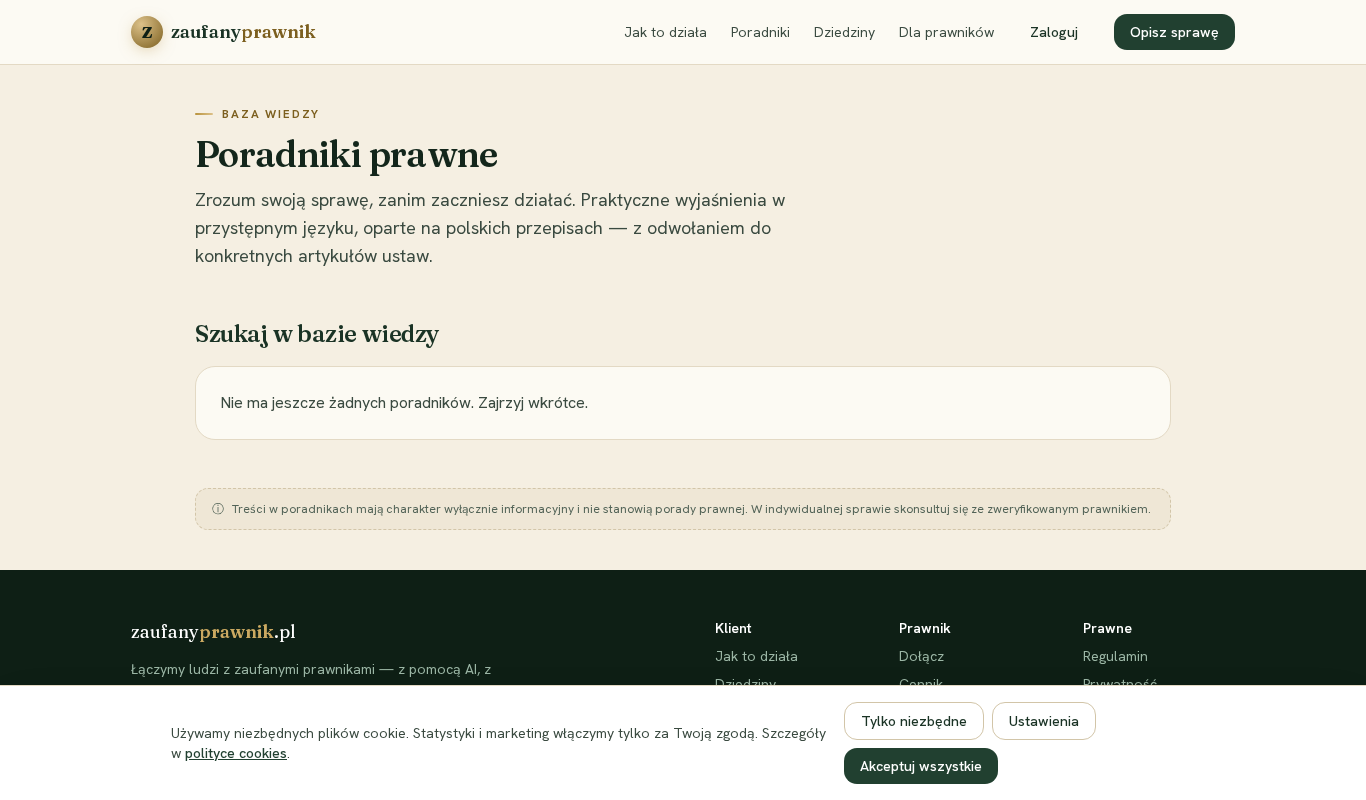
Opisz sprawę (1174, 32)
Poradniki (760, 32)
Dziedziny (844, 32)
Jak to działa (665, 32)
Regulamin (1115, 656)
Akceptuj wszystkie (921, 766)
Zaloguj (1054, 32)
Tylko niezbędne (914, 721)
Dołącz (921, 656)
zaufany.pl (213, 631)
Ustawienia (1044, 721)
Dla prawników (946, 32)
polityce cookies (236, 753)
